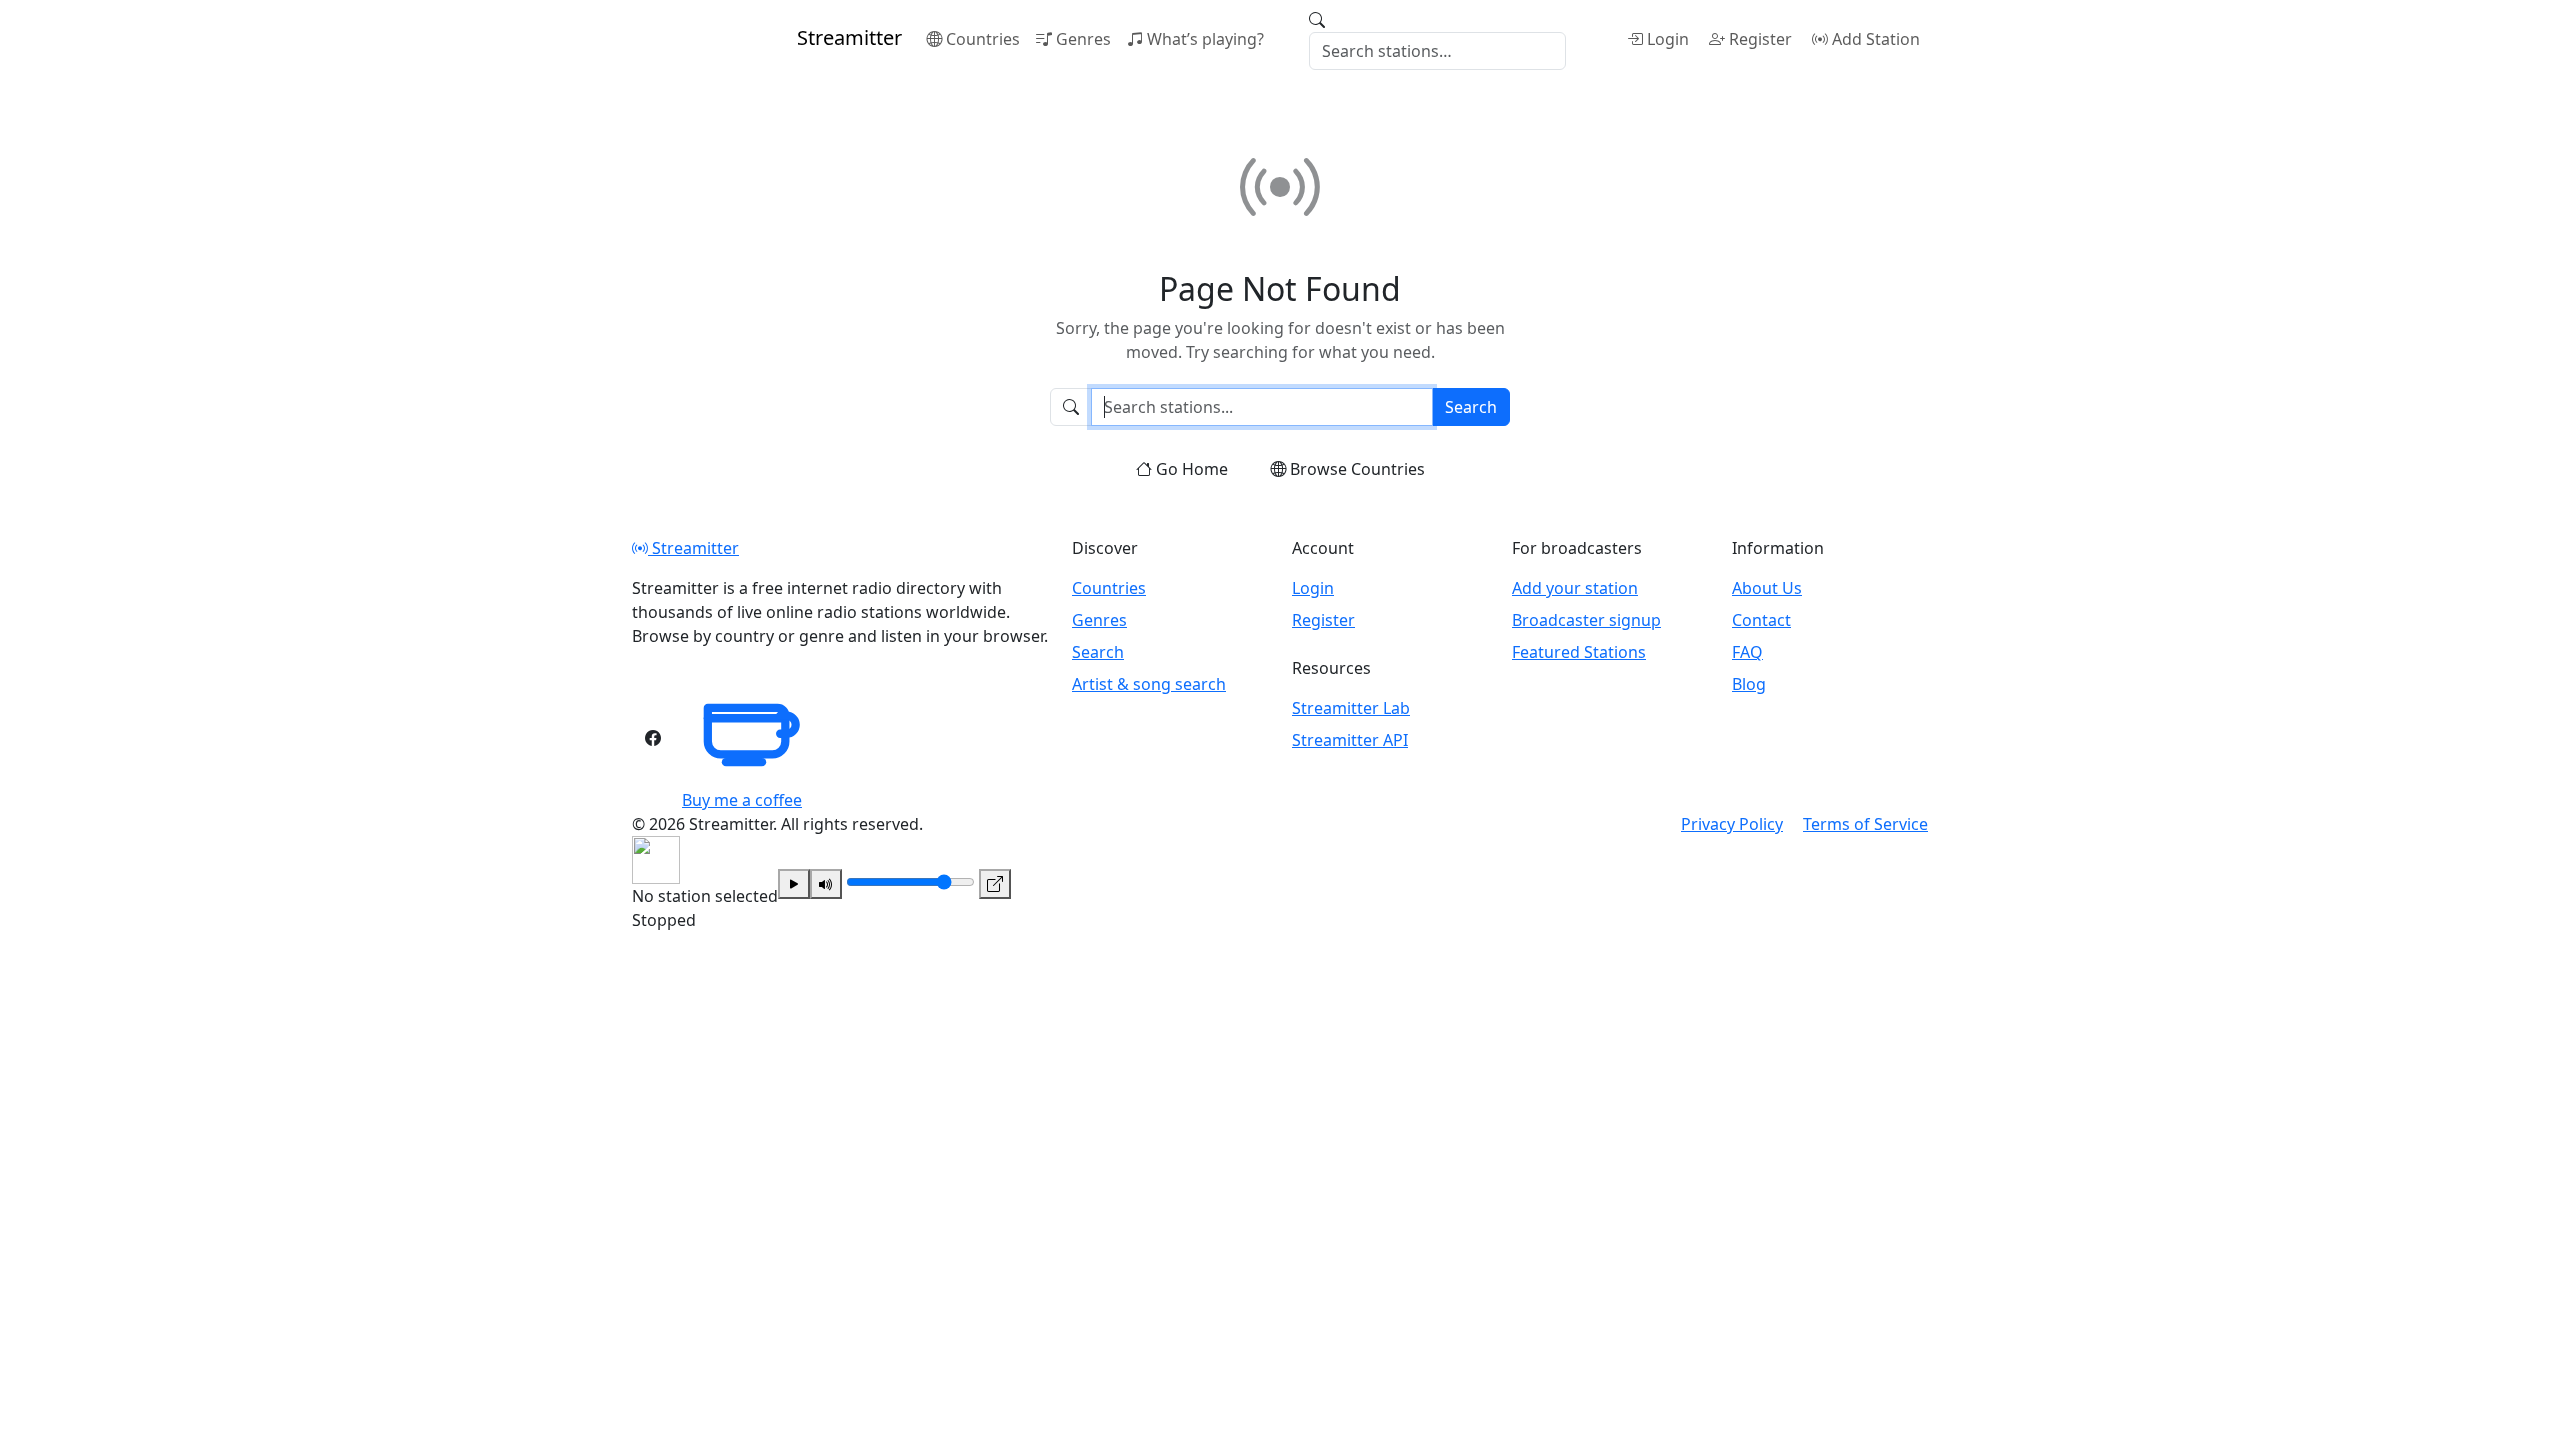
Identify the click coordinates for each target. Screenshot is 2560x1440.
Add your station (1575, 588)
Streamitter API (1350, 740)
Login (1668, 39)
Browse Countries (1357, 469)
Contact (1761, 620)
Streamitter (693, 548)
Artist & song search (1149, 684)
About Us (1767, 588)
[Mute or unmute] (826, 884)
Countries (983, 39)
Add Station (1876, 39)
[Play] (794, 884)
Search (1471, 407)
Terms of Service (1865, 824)
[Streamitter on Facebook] (653, 738)
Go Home (1192, 469)
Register (1760, 39)
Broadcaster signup (1586, 620)
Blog (1749, 684)
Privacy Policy (1732, 824)
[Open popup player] (995, 884)
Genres (1083, 39)
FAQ (1747, 652)
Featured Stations (1579, 652)
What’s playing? (1205, 39)
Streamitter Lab (1351, 708)
